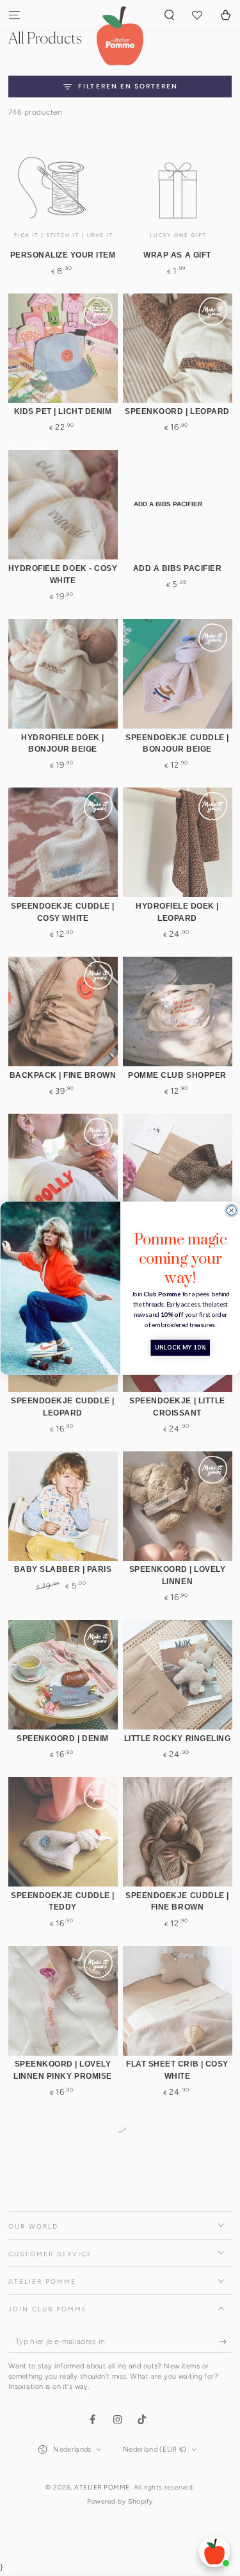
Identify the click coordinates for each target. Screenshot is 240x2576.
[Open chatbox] (214, 2552)
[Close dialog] (231, 1210)
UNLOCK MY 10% (180, 1348)
